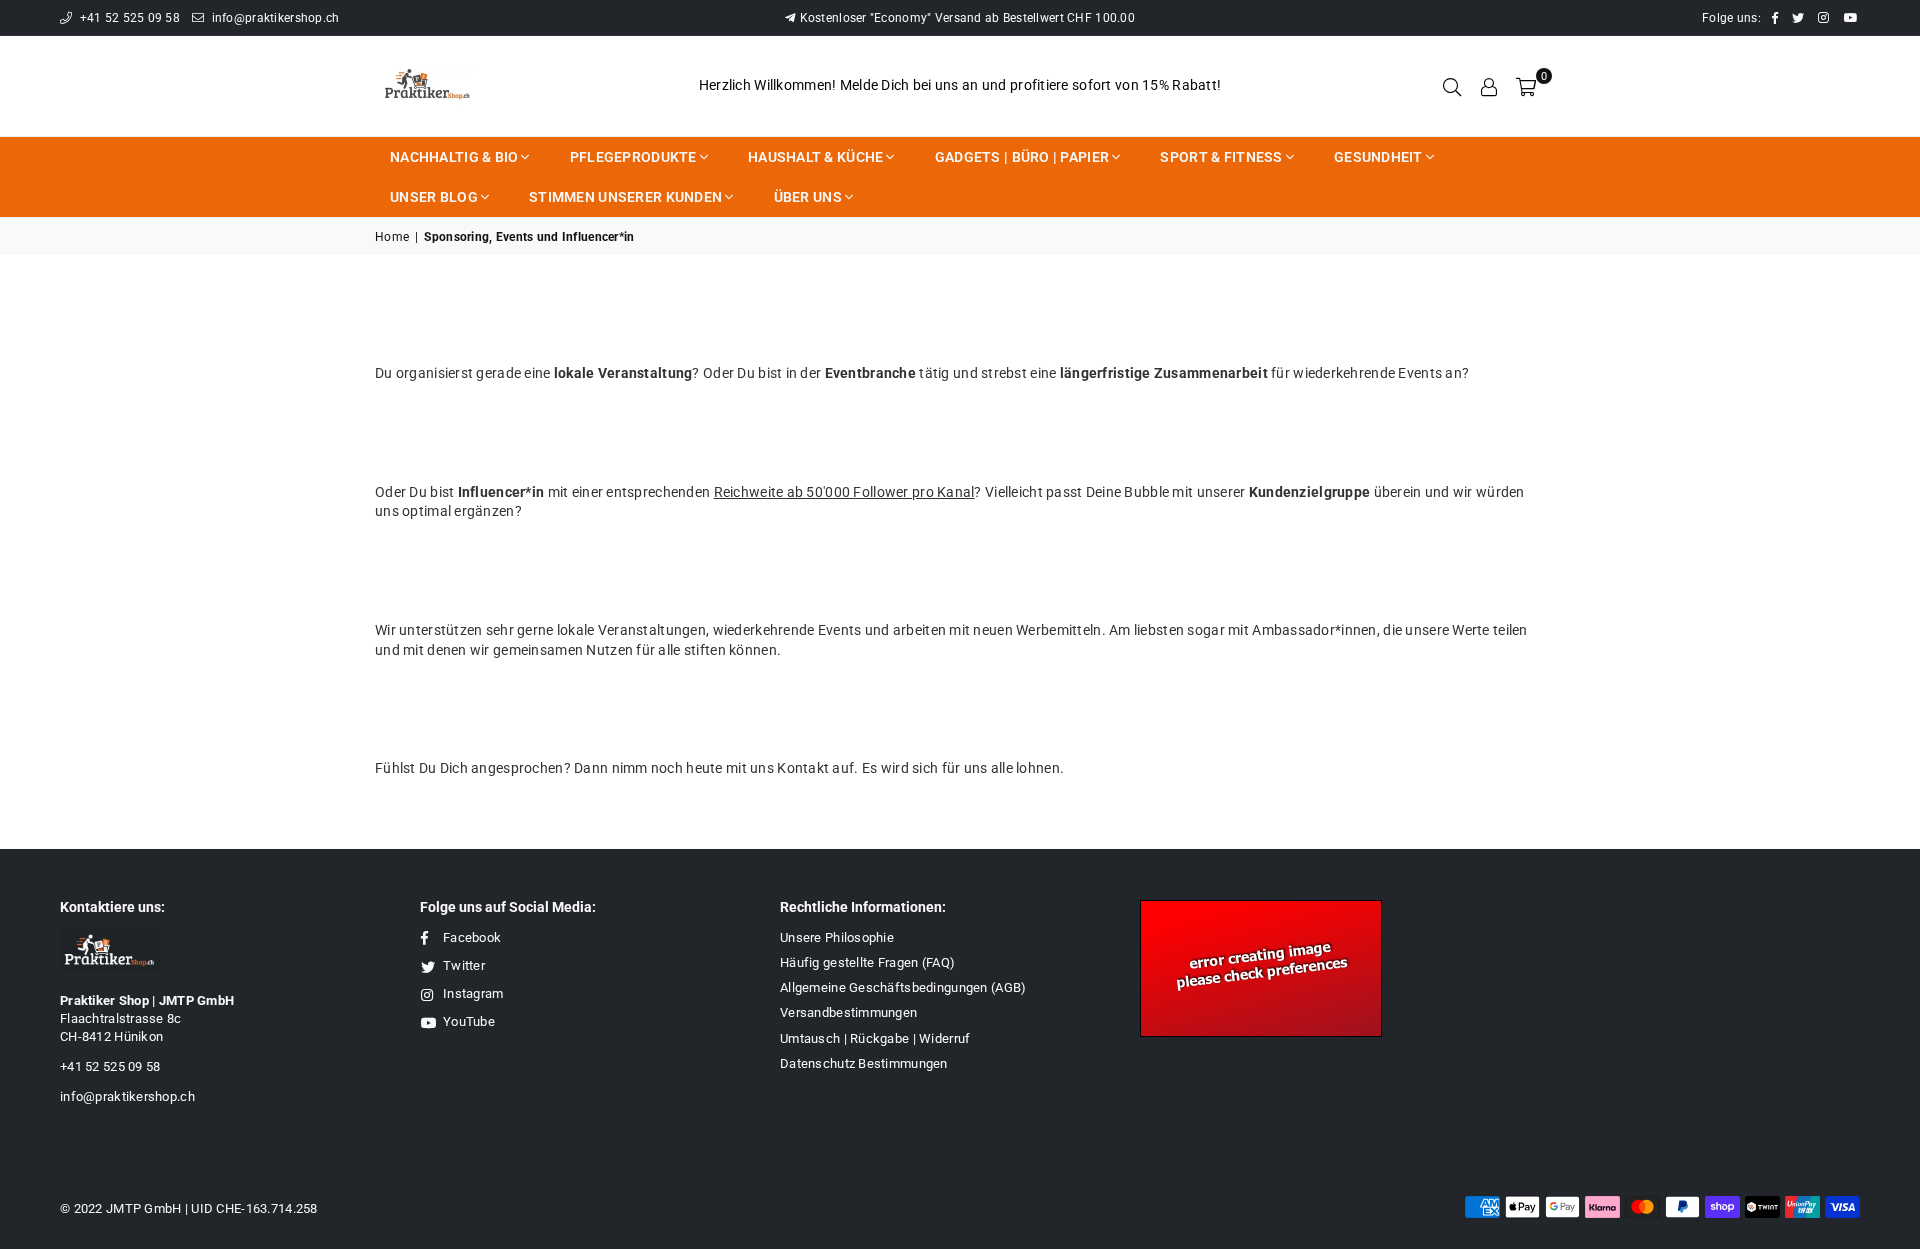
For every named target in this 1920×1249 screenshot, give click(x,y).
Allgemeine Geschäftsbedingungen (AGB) (903, 987)
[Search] (1452, 86)
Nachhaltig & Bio (454, 157)
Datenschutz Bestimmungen (864, 1063)
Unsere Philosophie (837, 937)
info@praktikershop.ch (273, 18)
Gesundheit (1378, 157)
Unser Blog (434, 197)
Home (392, 237)
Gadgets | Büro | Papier (1022, 157)
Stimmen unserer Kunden (625, 197)
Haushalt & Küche (815, 157)
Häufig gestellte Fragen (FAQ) (867, 962)
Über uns (808, 197)
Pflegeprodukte (633, 157)
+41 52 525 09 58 (128, 18)
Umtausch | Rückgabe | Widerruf (875, 1038)
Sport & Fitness (1221, 157)
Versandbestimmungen (848, 1012)
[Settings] (1489, 86)
